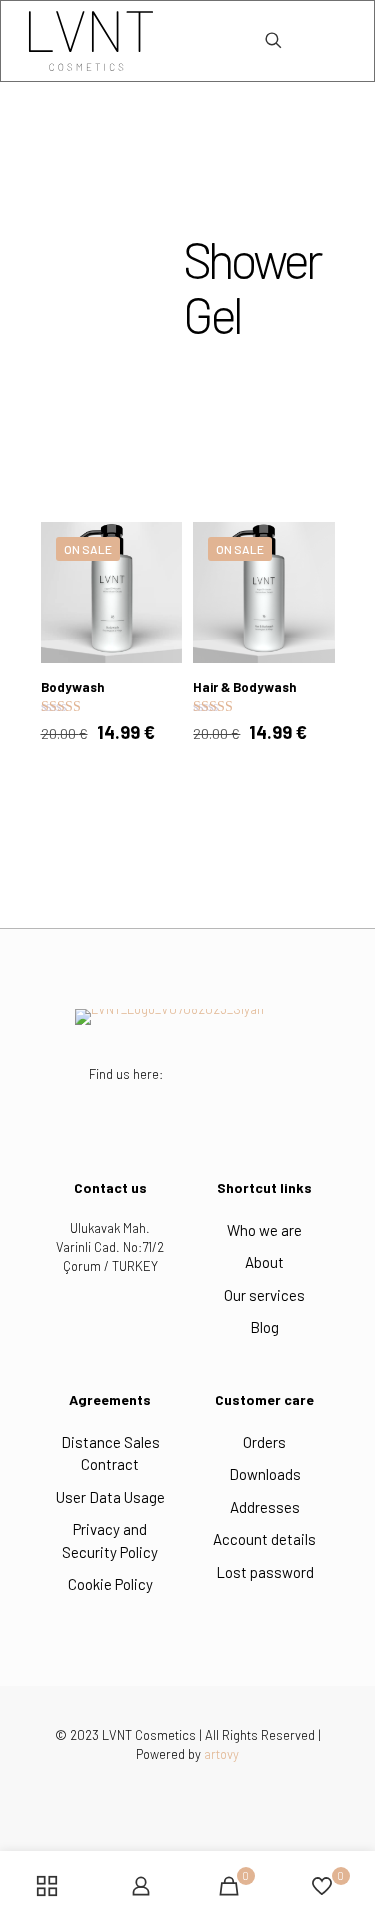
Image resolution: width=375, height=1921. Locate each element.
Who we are (264, 1230)
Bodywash (72, 687)
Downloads (265, 1474)
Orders (264, 1442)
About (264, 1262)
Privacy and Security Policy (110, 1540)
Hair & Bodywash (244, 687)
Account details (264, 1539)
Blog (264, 1327)
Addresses (265, 1507)
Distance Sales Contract (110, 1453)
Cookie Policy (110, 1584)
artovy (221, 1754)
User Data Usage (110, 1497)
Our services (264, 1295)
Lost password (265, 1572)
